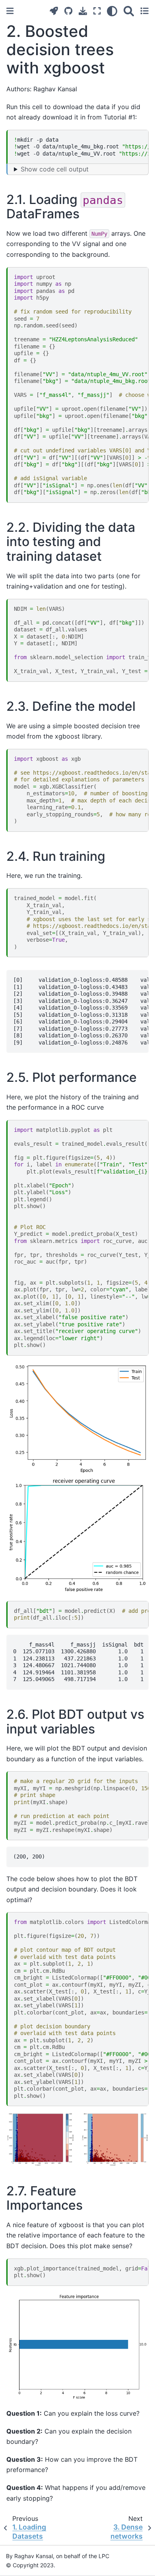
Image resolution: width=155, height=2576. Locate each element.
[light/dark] (112, 11)
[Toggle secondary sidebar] (144, 11)
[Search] (129, 11)
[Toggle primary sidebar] (10, 11)
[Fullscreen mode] (97, 11)
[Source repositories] (68, 11)
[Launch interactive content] (54, 11)
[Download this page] (83, 11)
